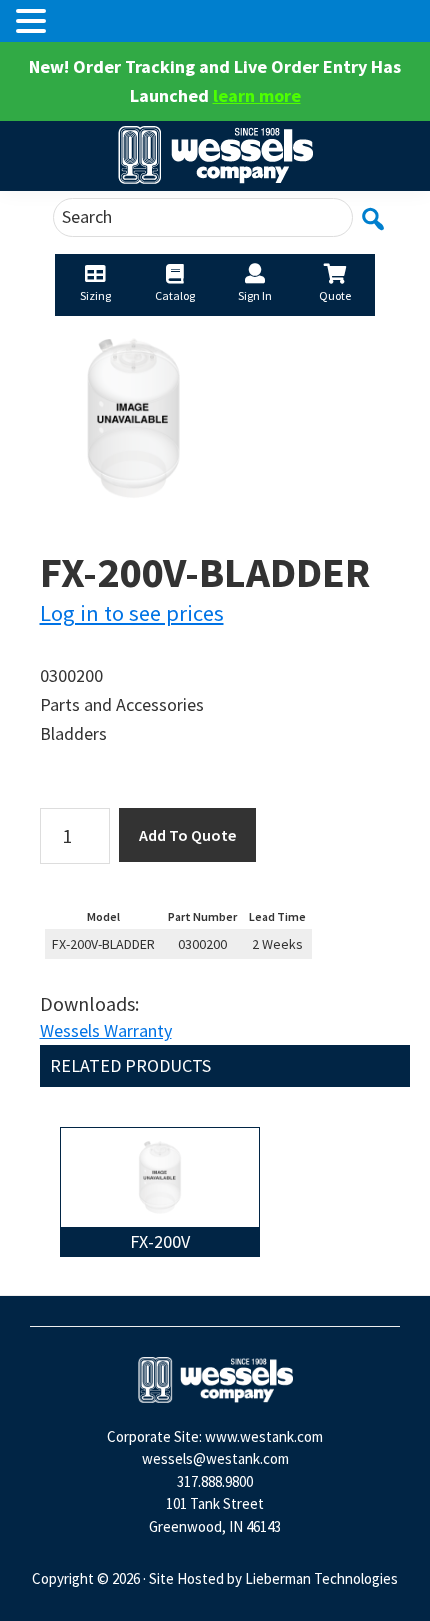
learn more (257, 95)
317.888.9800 (215, 1481)
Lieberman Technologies (321, 1578)
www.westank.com (264, 1436)
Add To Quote (187, 835)
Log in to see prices (132, 613)
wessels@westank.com (215, 1458)
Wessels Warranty (106, 1030)
